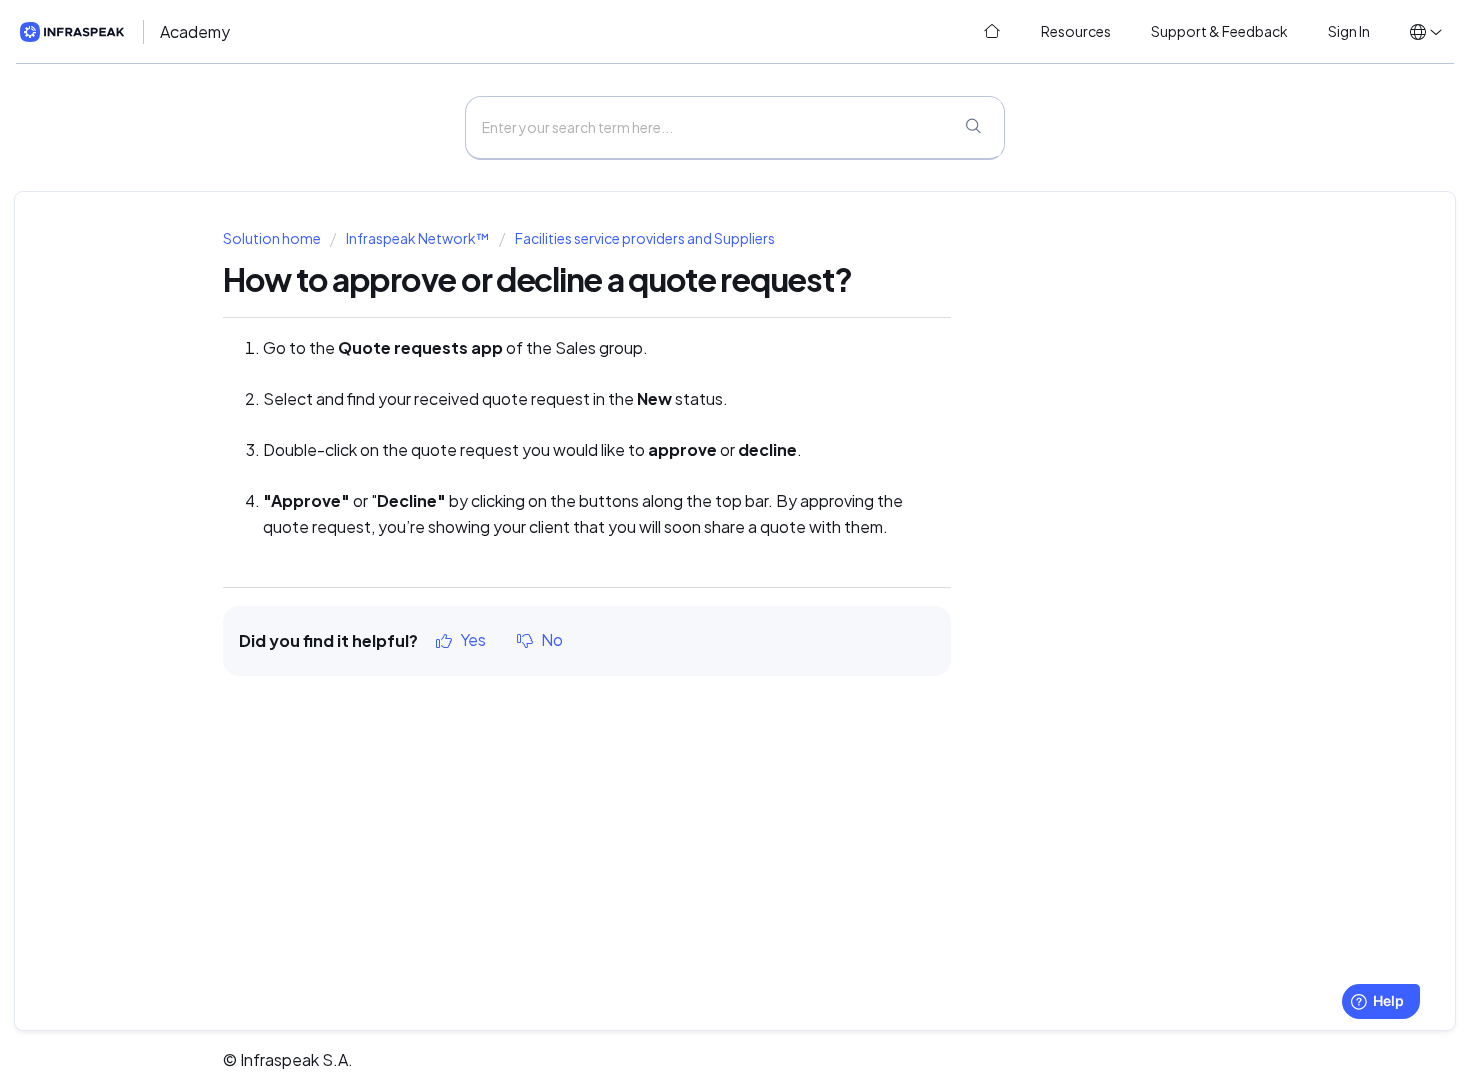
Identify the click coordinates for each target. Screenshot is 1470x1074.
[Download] (698, 273)
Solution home (273, 238)
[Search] (973, 128)
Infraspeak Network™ (417, 238)
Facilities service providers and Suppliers (645, 238)
